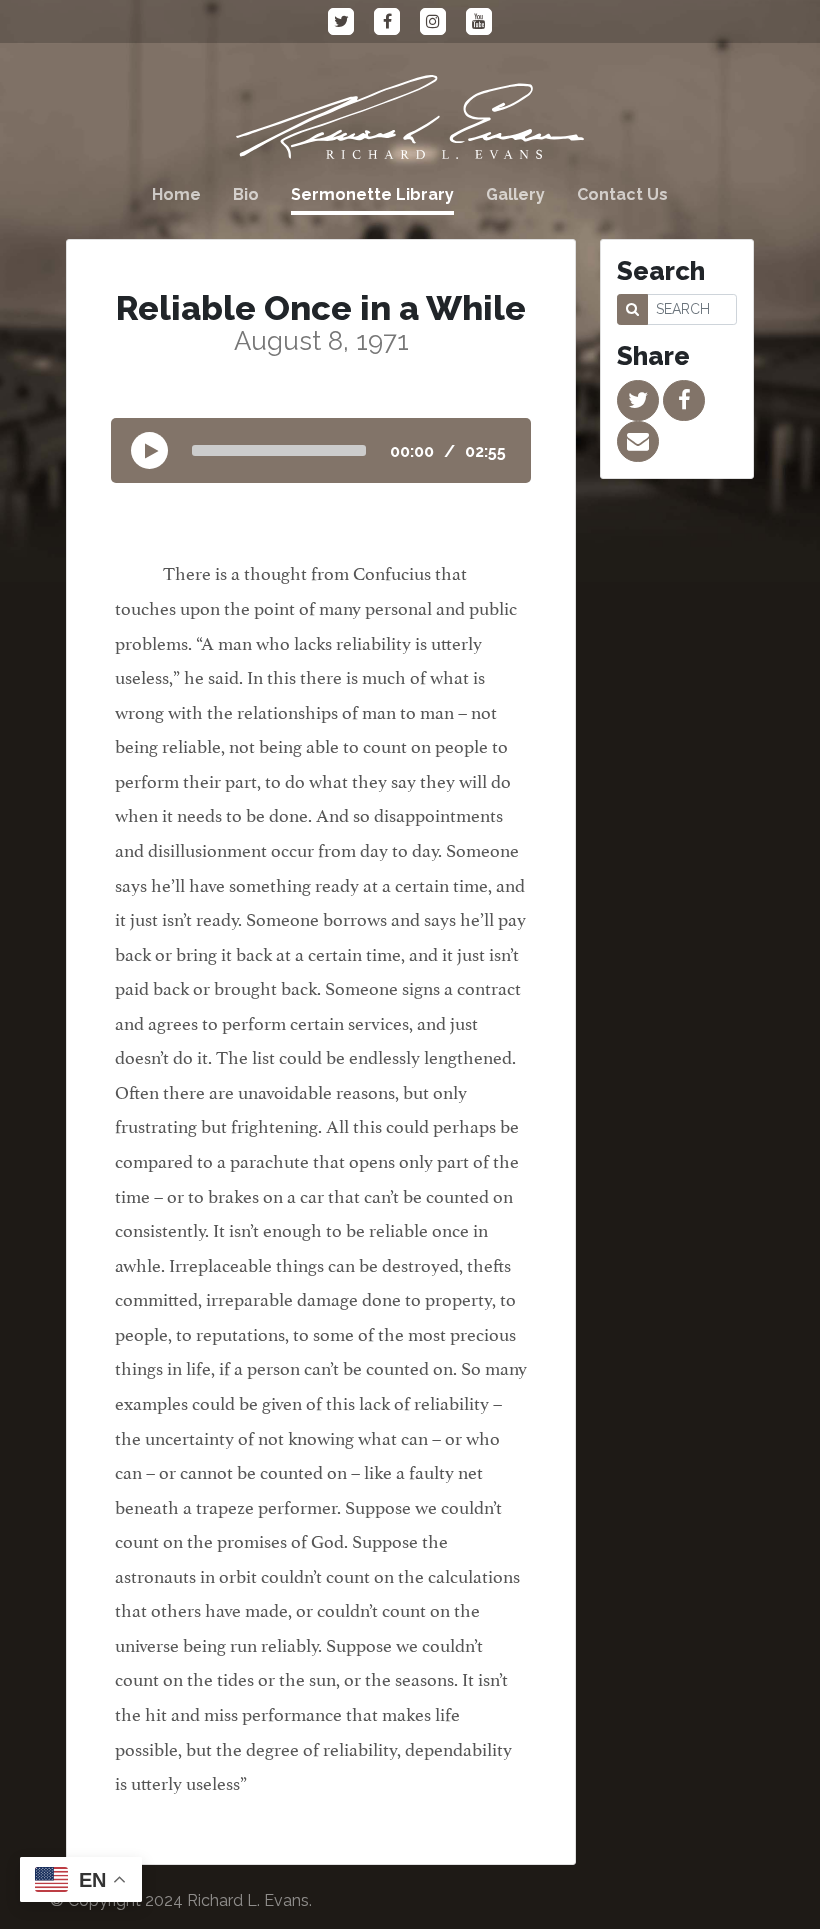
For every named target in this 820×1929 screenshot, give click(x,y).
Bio (246, 194)
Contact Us (622, 194)
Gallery (515, 194)
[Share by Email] (638, 441)
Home (176, 194)
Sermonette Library (372, 194)
